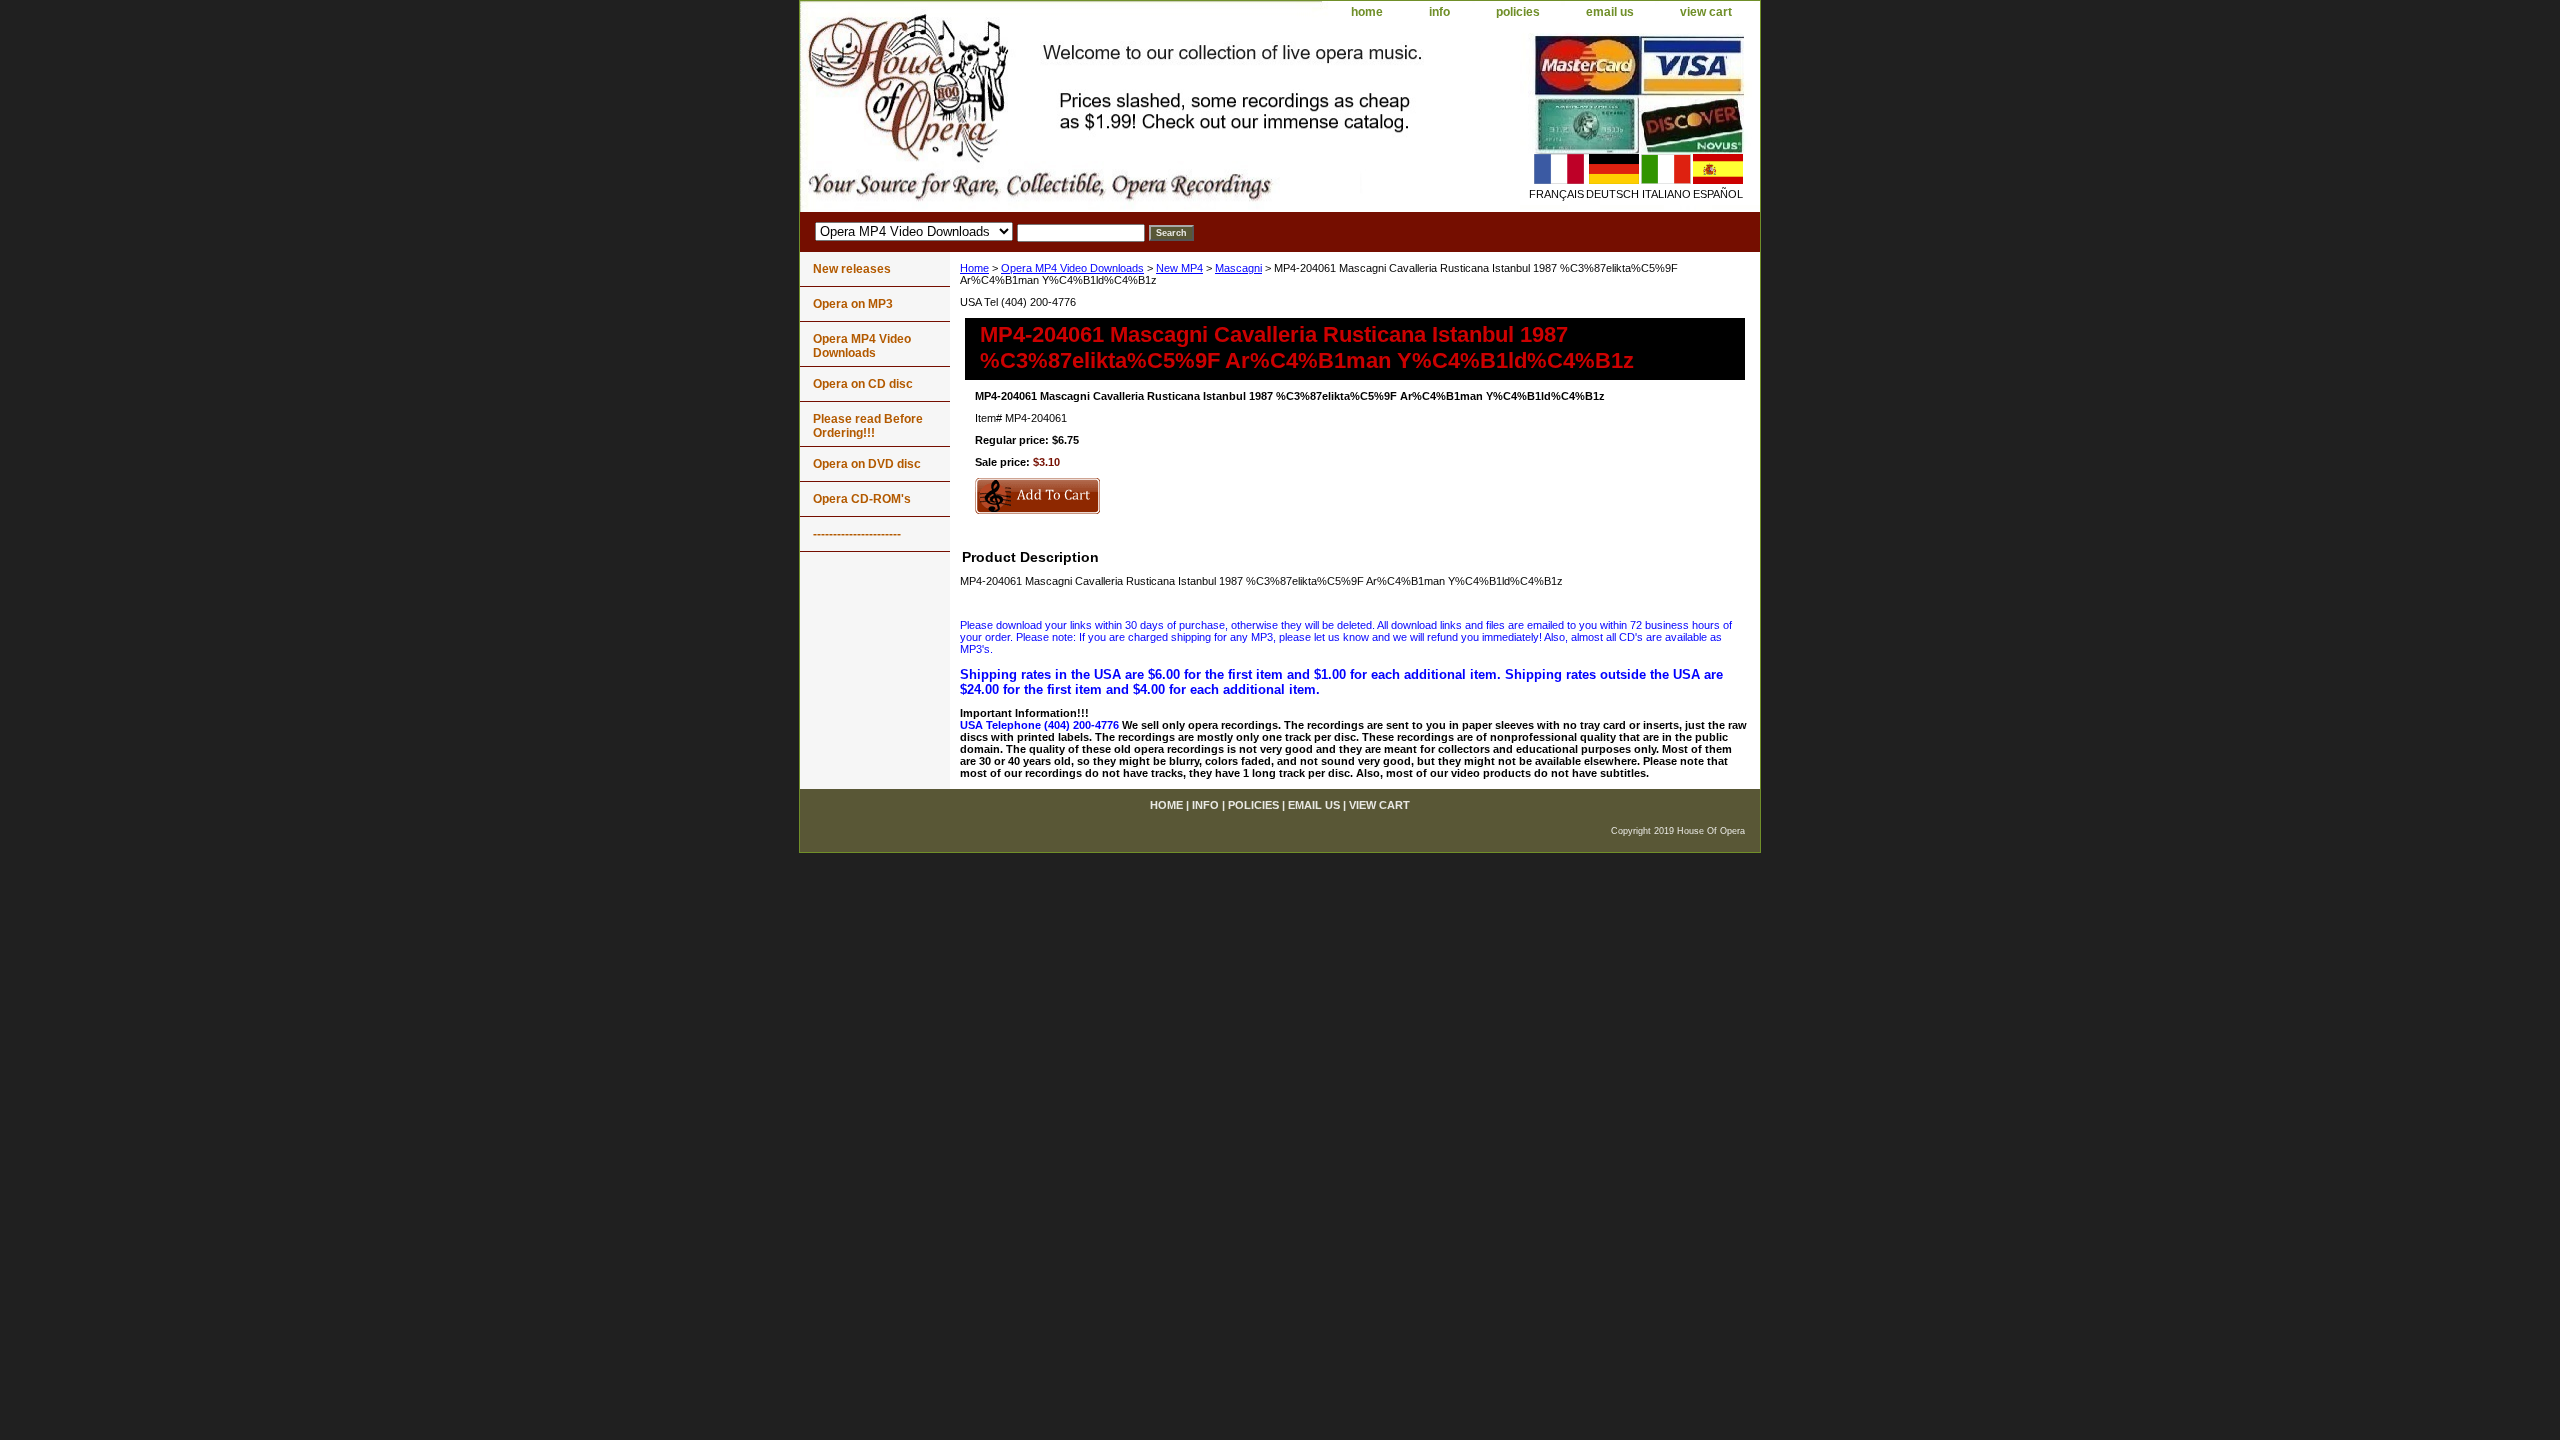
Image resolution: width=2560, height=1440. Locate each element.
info (1439, 12)
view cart (1706, 12)
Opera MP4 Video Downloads (1072, 268)
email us (1610, 12)
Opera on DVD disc (867, 464)
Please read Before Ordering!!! (868, 426)
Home (974, 268)
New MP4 (1179, 268)
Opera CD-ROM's (862, 499)
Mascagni (1238, 268)
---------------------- (857, 534)
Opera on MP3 (853, 304)
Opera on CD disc (863, 384)
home (1367, 12)
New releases (852, 269)
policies (1518, 12)
